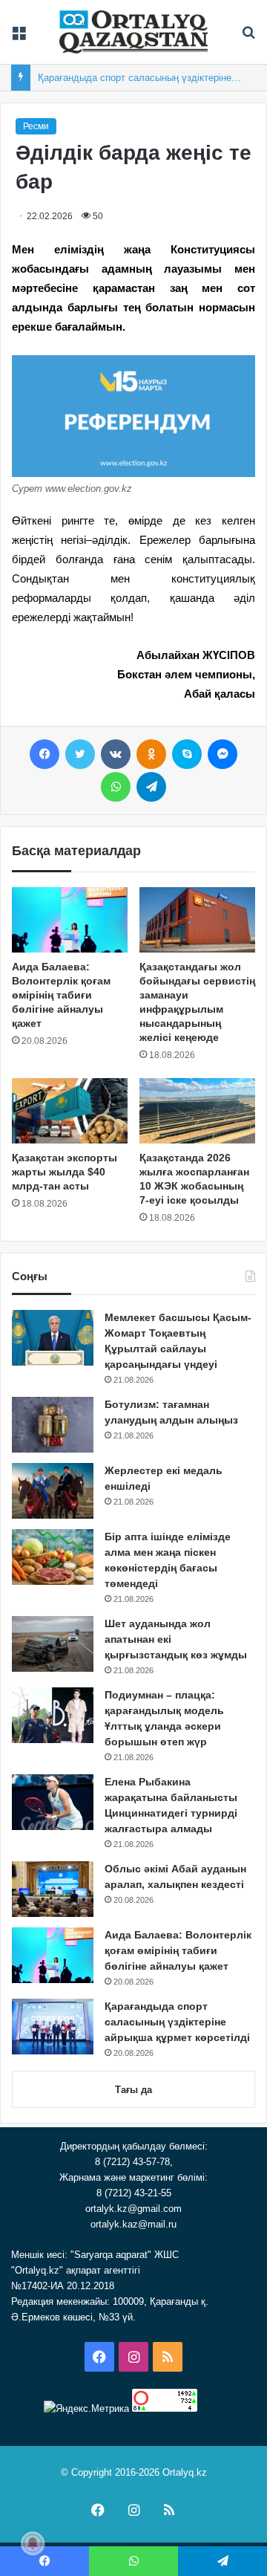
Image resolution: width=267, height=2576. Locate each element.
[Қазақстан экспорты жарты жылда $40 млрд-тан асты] (70, 1111)
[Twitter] (80, 754)
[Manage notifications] (33, 2543)
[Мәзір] (19, 38)
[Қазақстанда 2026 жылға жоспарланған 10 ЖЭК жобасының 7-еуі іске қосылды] (197, 1111)
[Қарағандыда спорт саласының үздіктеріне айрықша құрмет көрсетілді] (53, 2027)
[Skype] (187, 754)
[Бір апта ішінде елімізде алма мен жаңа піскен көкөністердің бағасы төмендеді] (53, 1557)
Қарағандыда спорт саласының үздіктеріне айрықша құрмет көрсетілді (177, 2022)
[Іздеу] (248, 38)
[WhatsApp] (116, 787)
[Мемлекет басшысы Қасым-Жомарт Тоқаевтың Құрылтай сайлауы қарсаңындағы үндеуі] (53, 1338)
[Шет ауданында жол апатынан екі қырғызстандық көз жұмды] (53, 1644)
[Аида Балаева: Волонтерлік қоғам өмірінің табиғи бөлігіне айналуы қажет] (70, 920)
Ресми (36, 126)
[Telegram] (151, 787)
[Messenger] (222, 754)
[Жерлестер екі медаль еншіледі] (53, 1491)
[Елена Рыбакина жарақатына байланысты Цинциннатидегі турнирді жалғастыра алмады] (53, 1802)
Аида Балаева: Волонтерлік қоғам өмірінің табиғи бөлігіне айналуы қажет (61, 995)
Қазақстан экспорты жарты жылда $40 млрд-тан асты (65, 1172)
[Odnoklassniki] (151, 754)
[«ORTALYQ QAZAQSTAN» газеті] (133, 32)
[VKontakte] (116, 754)
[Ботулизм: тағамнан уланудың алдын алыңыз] (53, 1425)
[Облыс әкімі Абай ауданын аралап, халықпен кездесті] (53, 1889)
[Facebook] (44, 754)
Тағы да (133, 2090)
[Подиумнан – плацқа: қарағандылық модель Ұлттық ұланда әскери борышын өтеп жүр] (53, 1715)
